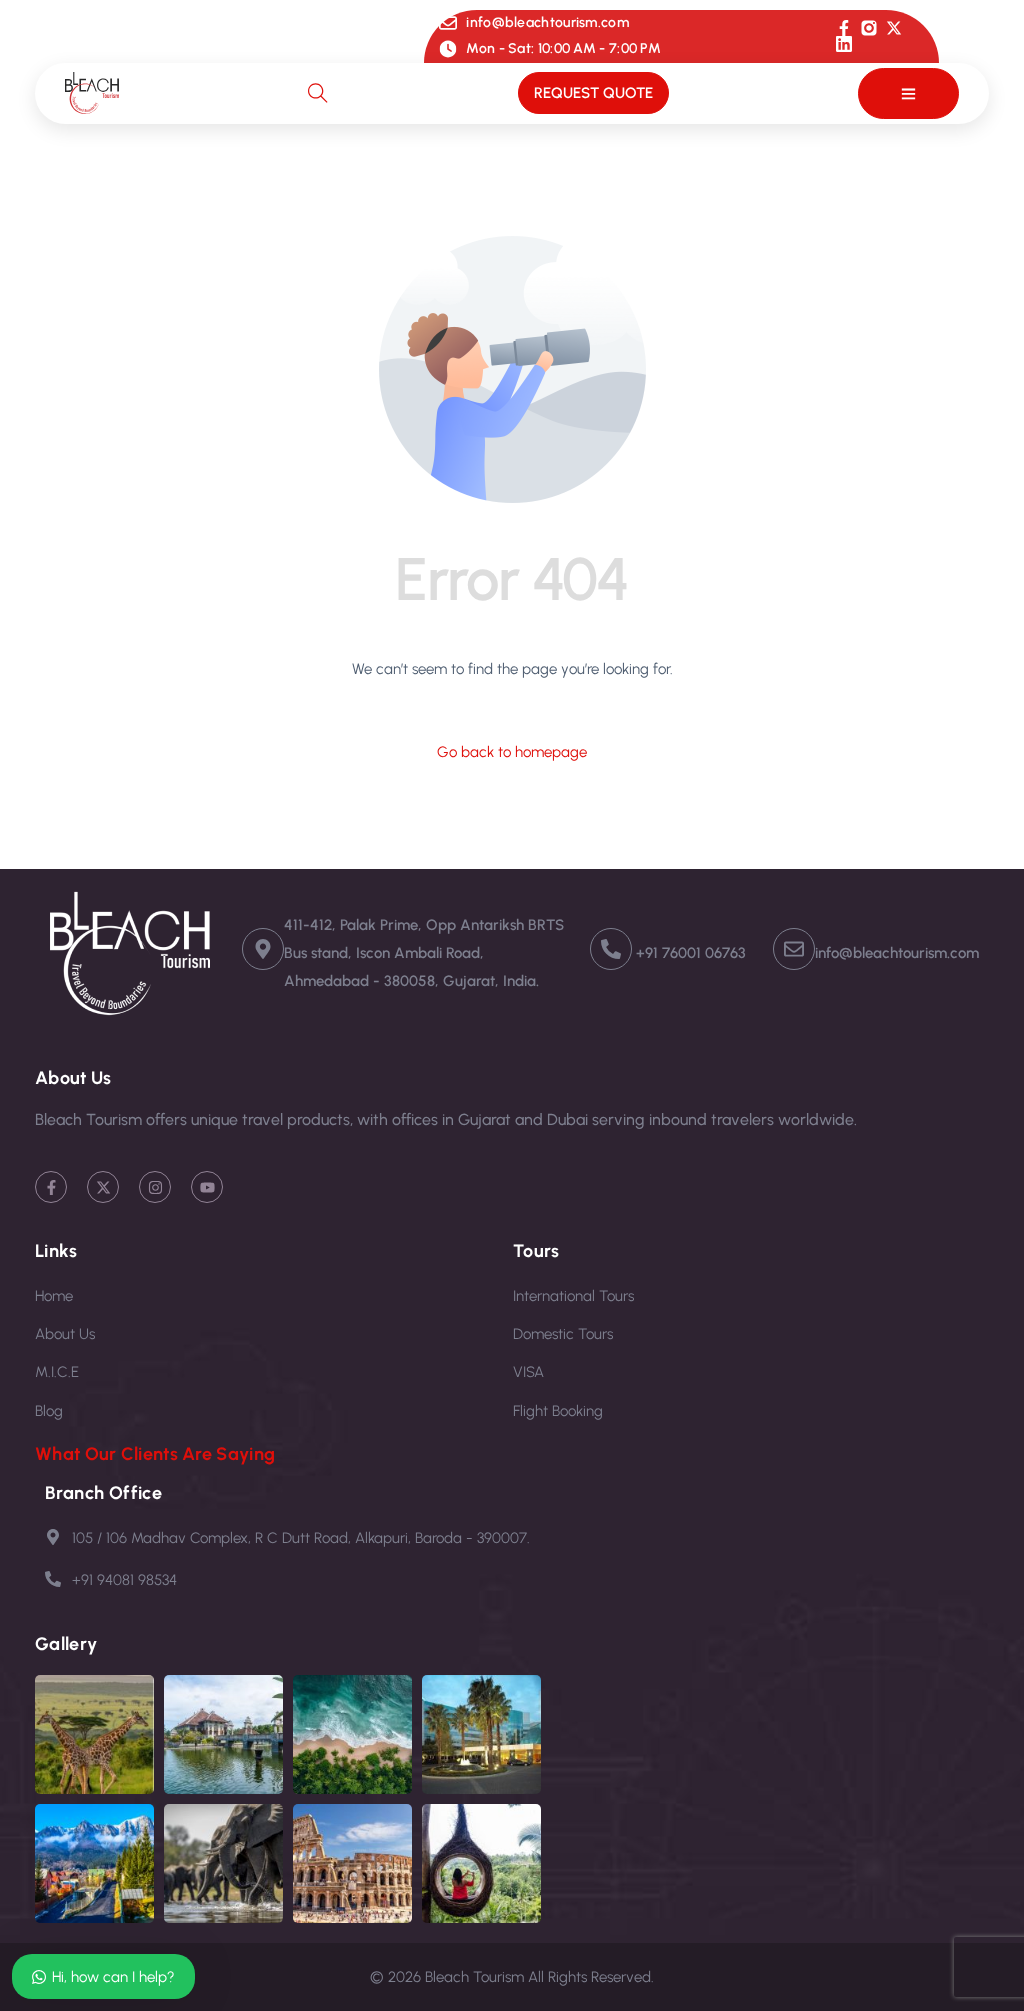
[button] (908, 93)
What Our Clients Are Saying (155, 1454)
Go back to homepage (512, 752)
